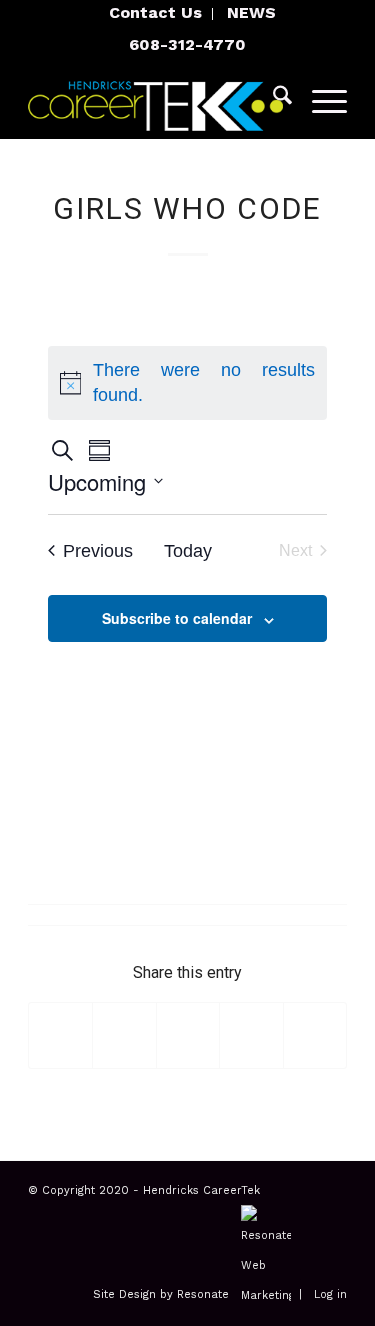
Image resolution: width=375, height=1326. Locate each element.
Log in (330, 1295)
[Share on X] (124, 1035)
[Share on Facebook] (60, 1035)
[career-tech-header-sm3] (155, 99)
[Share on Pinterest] (251, 1035)
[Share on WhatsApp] (188, 1035)
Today (188, 551)
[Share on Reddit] (315, 1035)
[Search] (272, 99)
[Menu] (319, 99)
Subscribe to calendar (177, 618)
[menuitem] (156, 14)
